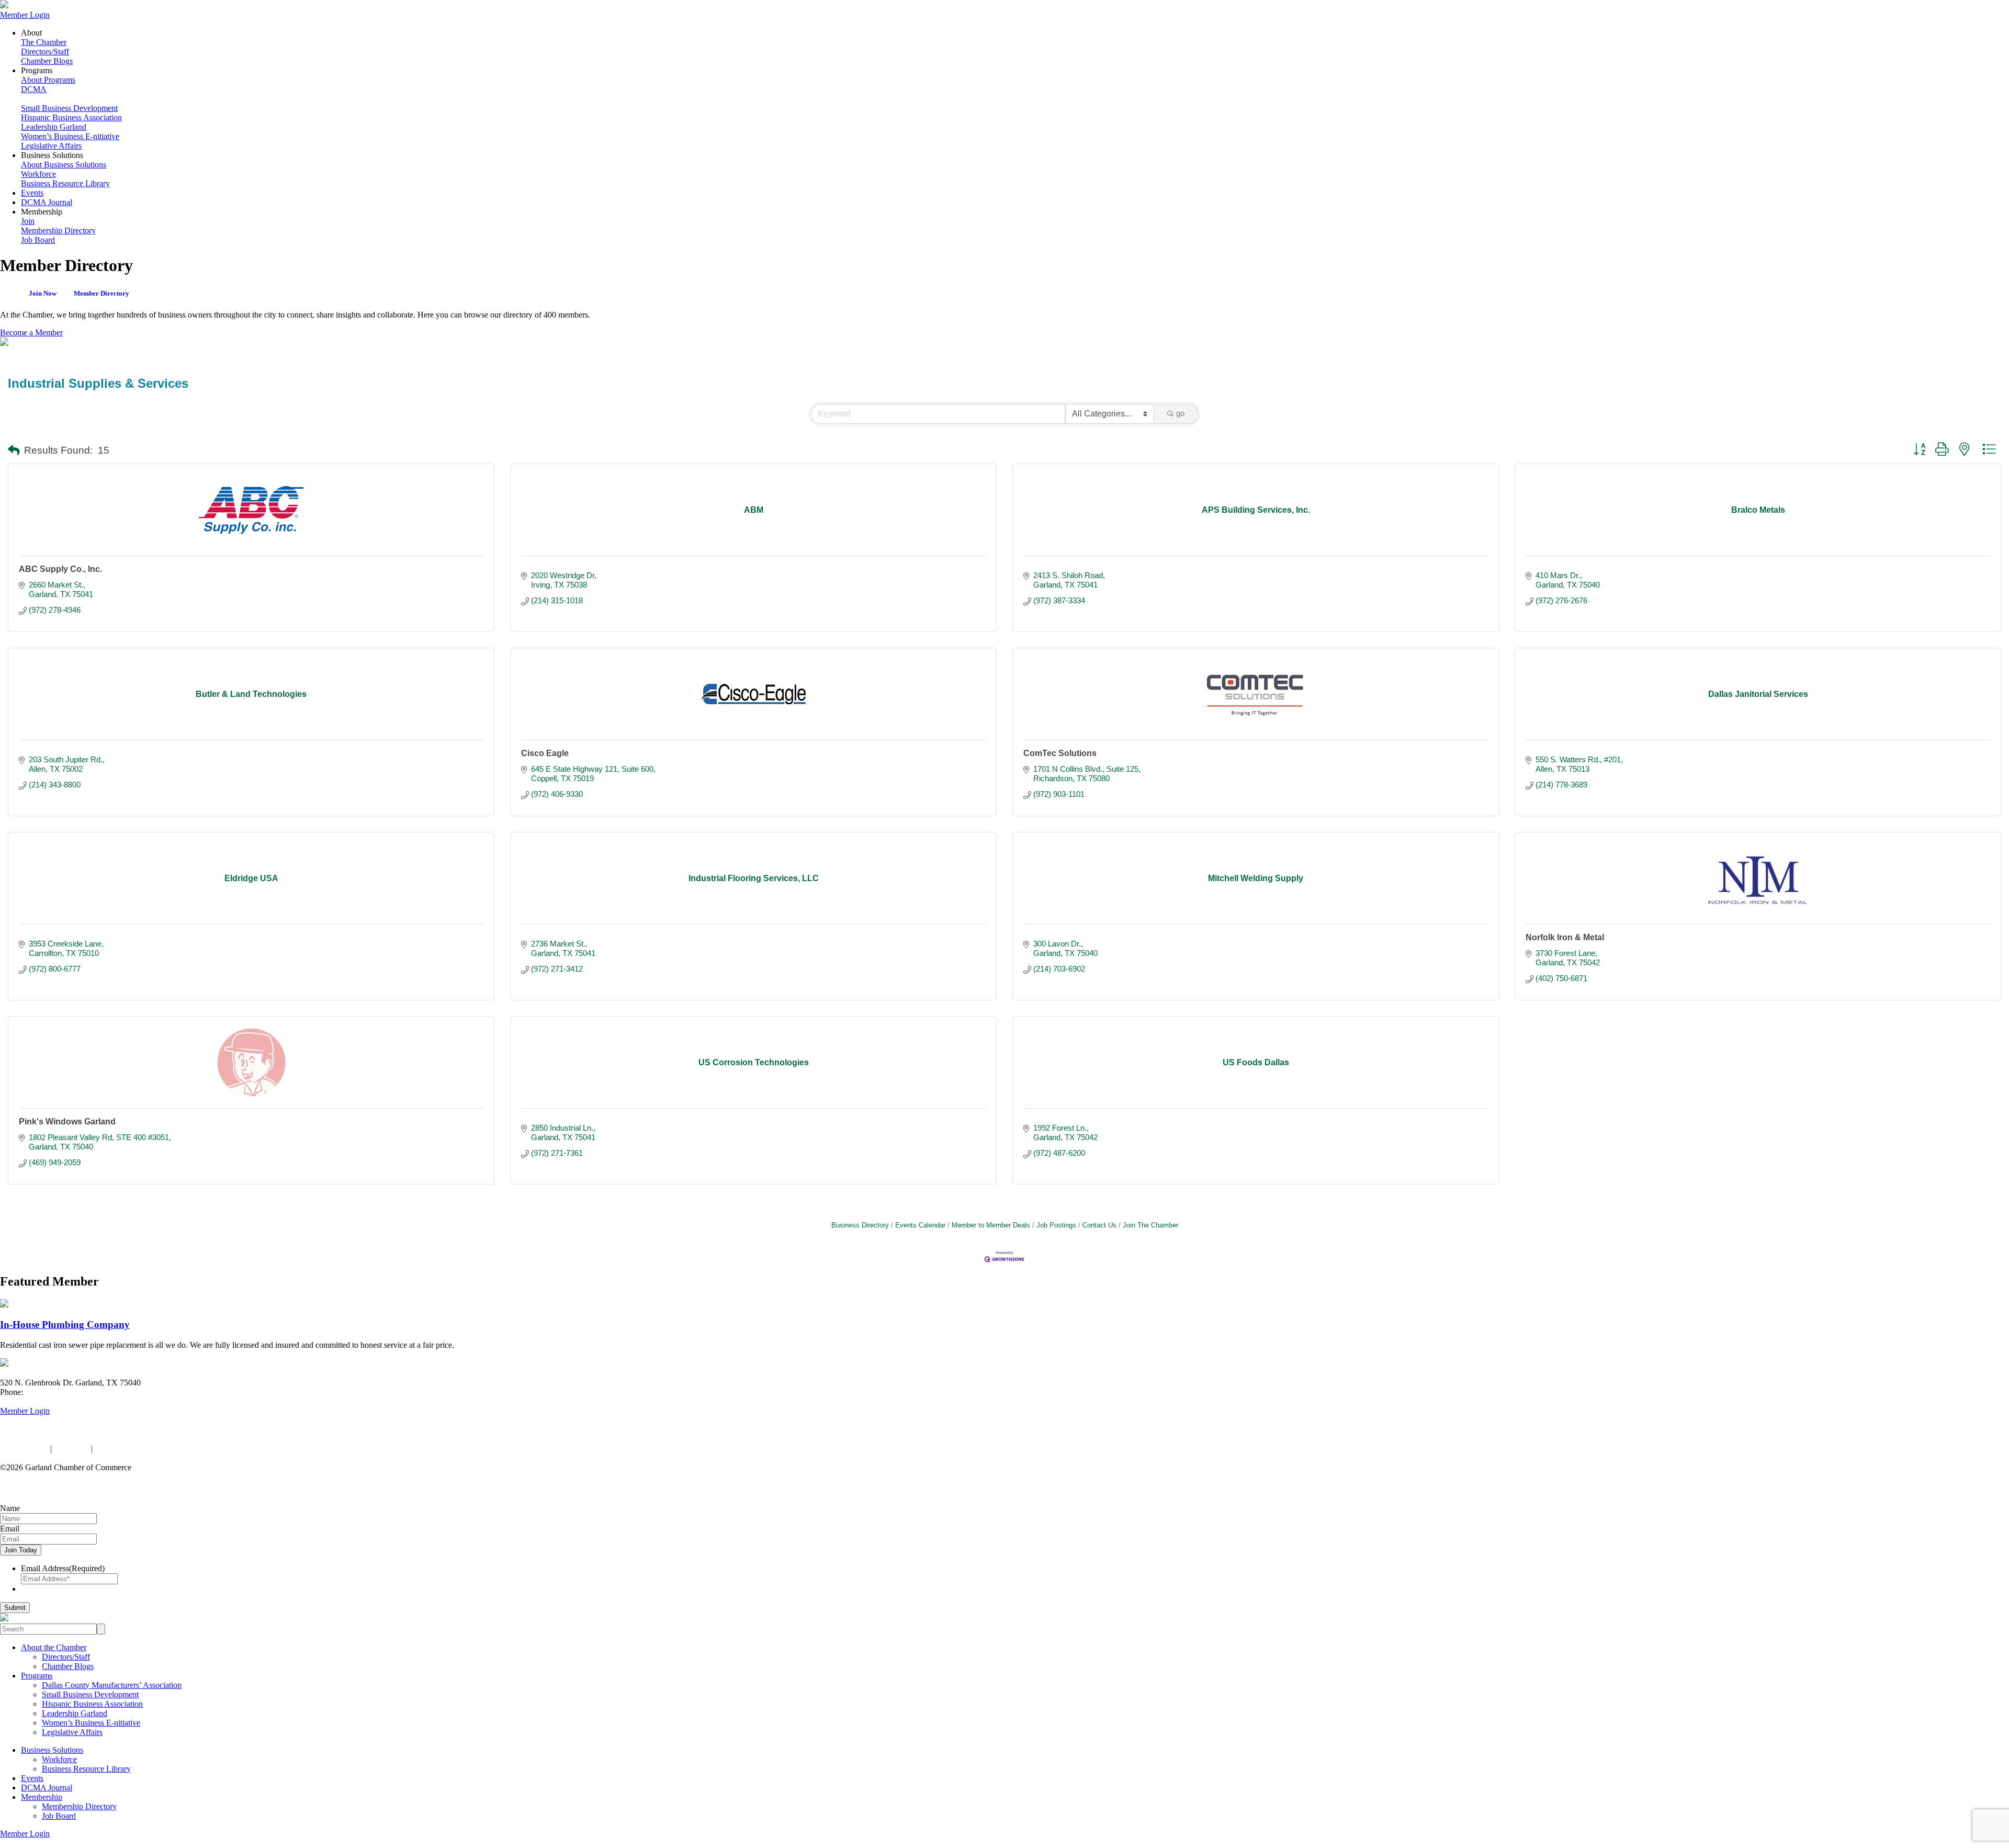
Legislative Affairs (51, 146)
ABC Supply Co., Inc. (60, 569)
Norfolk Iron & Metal (1565, 937)
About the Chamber (54, 1647)
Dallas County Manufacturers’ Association (112, 1685)
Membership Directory (58, 230)
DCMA (34, 89)
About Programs (48, 80)
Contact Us (1099, 1225)
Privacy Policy (24, 1449)
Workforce (38, 174)
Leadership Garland (54, 127)
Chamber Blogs (47, 61)
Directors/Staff (45, 52)
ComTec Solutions (1060, 753)
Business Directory (860, 1225)
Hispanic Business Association (71, 117)
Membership (42, 1797)
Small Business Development (69, 108)
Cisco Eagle (545, 753)
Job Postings (1056, 1225)
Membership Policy (127, 1449)
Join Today (21, 1550)
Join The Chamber (1150, 1225)
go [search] (1180, 413)
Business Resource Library (65, 183)
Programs (37, 1676)
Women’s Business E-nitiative (70, 136)
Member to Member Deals (991, 1225)
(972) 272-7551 (51, 1392)
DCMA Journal (47, 202)
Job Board (38, 240)
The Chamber (44, 42)
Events (32, 193)
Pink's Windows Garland (67, 1122)
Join (28, 221)
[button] (14, 451)
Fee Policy (71, 1449)
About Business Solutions (64, 165)
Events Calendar (920, 1225)
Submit (15, 1608)
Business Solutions (52, 1750)
